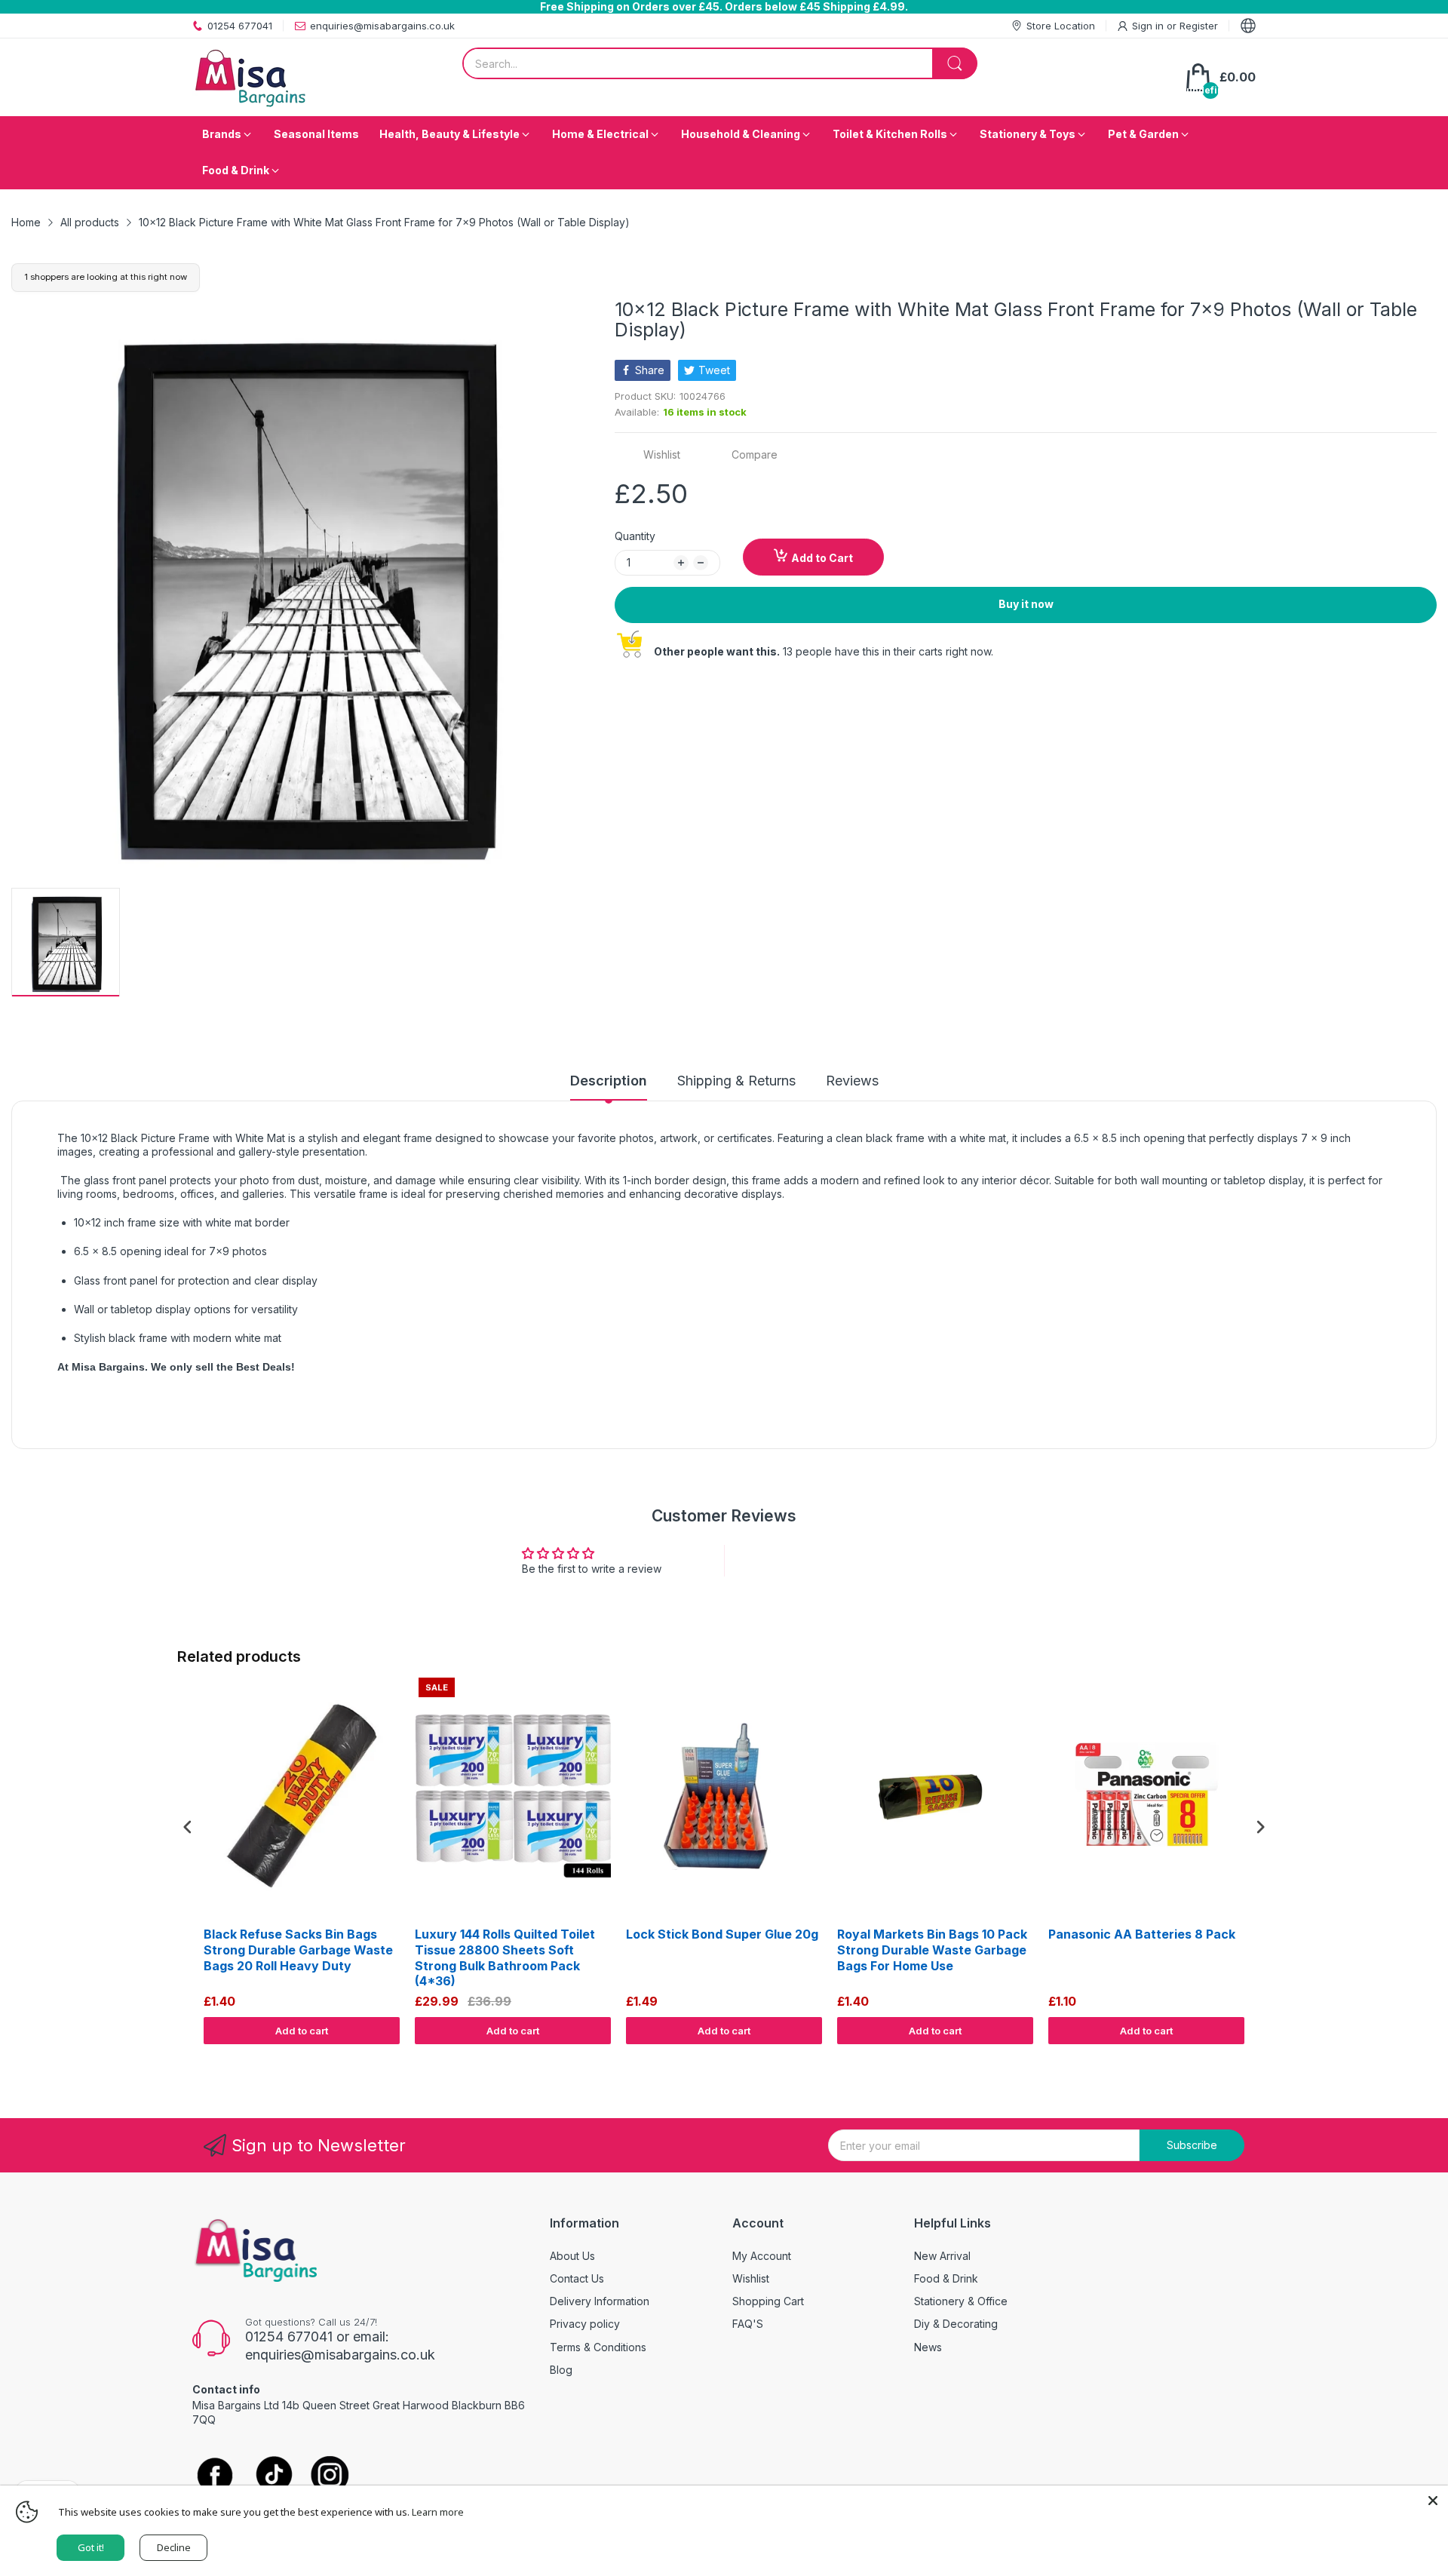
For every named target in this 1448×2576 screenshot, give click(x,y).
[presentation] (188, 1827)
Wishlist (751, 2278)
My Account (762, 2256)
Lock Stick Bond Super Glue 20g (722, 1934)
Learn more (438, 2512)
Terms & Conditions (598, 2347)
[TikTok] (273, 2476)
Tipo (1222, 2059)
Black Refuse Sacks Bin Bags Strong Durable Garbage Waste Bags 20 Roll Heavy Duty (298, 1950)
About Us (572, 2256)
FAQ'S (748, 2324)
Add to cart (302, 2031)
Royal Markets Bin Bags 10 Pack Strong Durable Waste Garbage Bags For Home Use (932, 1950)
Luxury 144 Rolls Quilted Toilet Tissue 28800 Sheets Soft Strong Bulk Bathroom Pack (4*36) (505, 1957)
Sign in (1149, 26)
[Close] (1433, 2501)
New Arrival (942, 2256)
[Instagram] (330, 2476)
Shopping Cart (768, 2301)
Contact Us (577, 2278)
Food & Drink (946, 2278)
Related (1253, 2059)
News (928, 2347)
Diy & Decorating (956, 2324)
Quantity (635, 536)
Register (1199, 26)
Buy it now (1026, 604)
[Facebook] (215, 2476)
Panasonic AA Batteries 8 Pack (1142, 1934)
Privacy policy (585, 2324)
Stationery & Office (961, 2301)
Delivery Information (600, 2301)
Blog (561, 2370)
